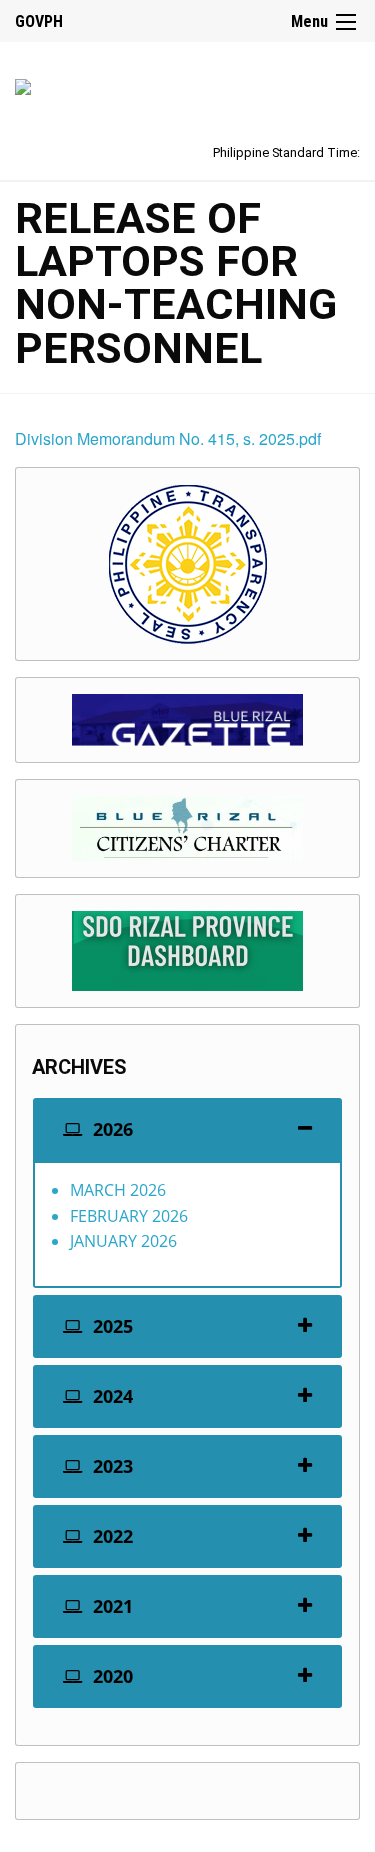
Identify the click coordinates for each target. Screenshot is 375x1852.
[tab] (187, 1129)
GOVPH (39, 21)
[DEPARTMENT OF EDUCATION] (23, 83)
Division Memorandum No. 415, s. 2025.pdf (168, 438)
